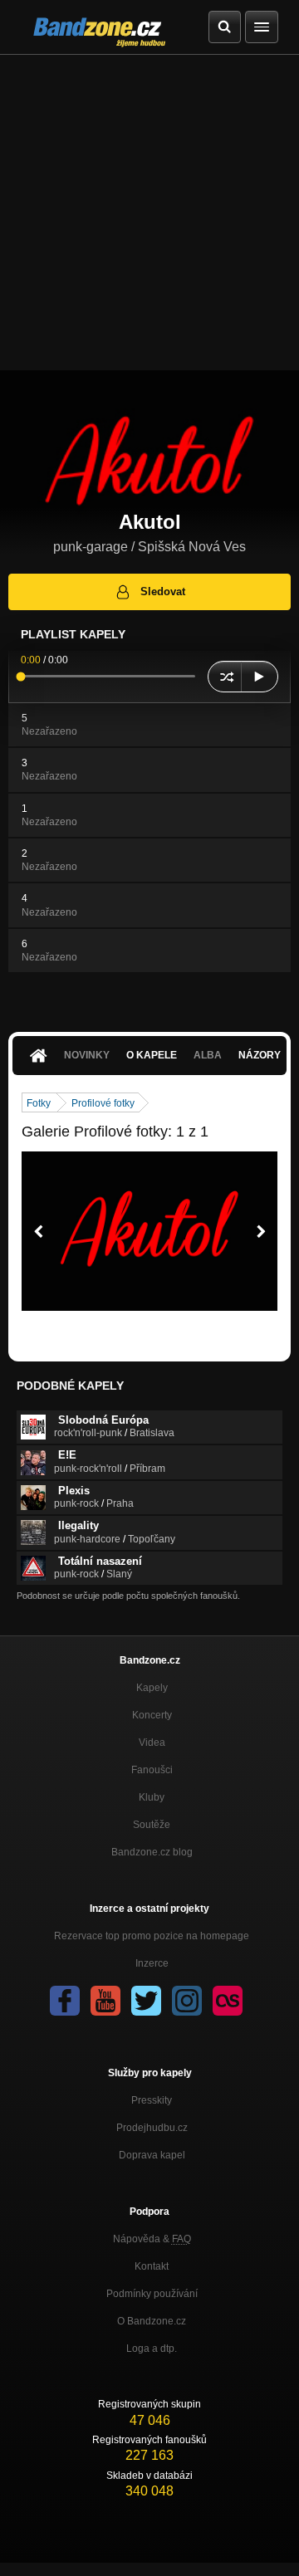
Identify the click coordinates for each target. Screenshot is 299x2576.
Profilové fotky (103, 1103)
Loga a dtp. (152, 2349)
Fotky (39, 1103)
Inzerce (152, 1963)
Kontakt (152, 2266)
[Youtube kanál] (105, 2001)
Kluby (152, 1797)
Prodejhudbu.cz (152, 2128)
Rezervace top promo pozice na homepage (152, 1936)
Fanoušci (152, 1770)
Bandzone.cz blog (152, 1852)
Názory (260, 1055)
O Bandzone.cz (152, 2321)
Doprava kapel (152, 2155)
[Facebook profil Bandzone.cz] (65, 2001)
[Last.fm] (228, 2001)
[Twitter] (146, 2001)
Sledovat (163, 591)
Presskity (152, 2100)
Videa (152, 1743)
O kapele (152, 1055)
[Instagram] (187, 2001)
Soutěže (152, 1825)
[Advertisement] (149, 213)
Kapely (152, 1688)
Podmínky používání (152, 2294)
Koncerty (152, 1715)
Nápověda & (152, 2239)
